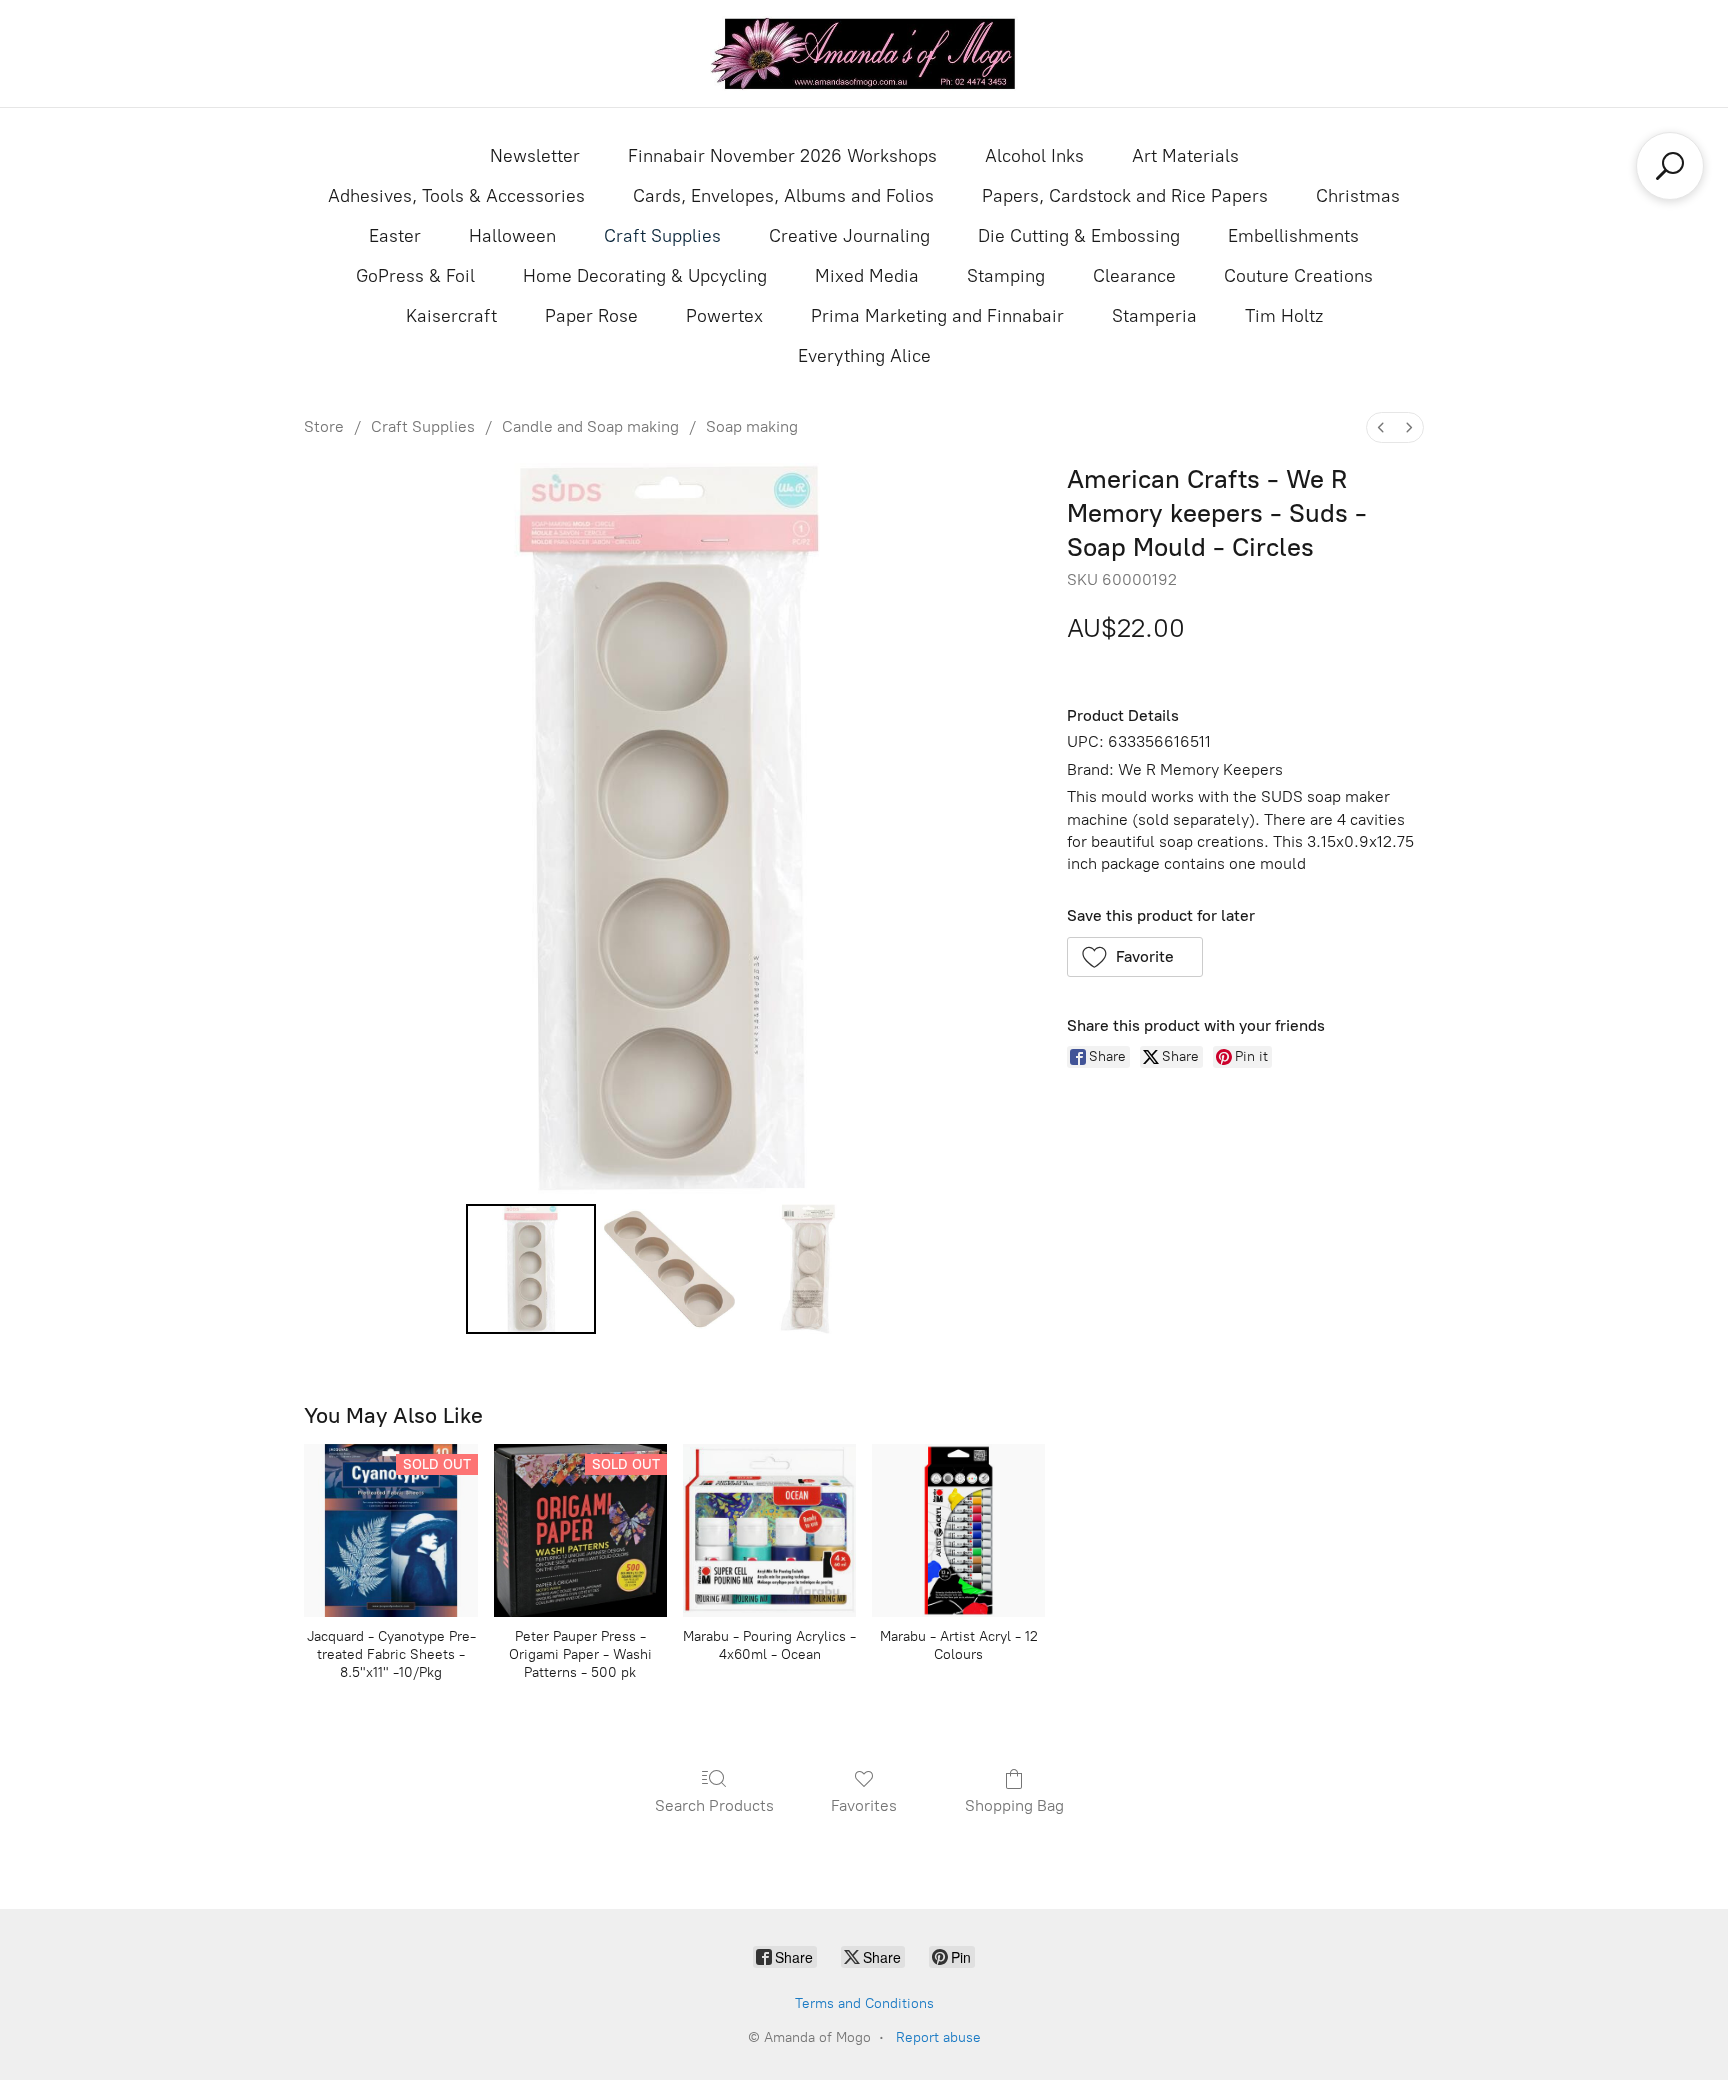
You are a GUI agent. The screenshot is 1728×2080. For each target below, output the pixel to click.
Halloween (512, 236)
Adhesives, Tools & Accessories (456, 196)
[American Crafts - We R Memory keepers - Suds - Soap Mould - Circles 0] (531, 1269)
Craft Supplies (662, 236)
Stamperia (1154, 316)
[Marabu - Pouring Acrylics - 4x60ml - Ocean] (769, 1530)
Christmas (1358, 196)
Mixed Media (867, 276)
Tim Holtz (1284, 316)
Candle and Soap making (590, 426)
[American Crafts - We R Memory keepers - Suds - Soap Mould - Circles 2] (808, 1269)
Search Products (714, 1805)
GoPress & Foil (415, 276)
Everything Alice (864, 356)
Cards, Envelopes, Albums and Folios (783, 196)
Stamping (1006, 276)
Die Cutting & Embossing (1079, 236)
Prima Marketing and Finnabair (937, 316)
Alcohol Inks (1034, 156)
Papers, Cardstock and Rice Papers (1125, 196)
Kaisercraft (451, 316)
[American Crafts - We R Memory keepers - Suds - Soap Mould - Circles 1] (669, 1269)
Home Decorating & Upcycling (645, 276)
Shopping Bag (1014, 1805)
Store (324, 426)
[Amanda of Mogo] (864, 53)
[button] (1135, 957)
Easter (395, 236)
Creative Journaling (849, 236)
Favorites (864, 1805)
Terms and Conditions (864, 2003)
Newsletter (535, 156)
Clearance (1134, 276)
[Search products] (1670, 166)
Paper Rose (591, 316)
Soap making (752, 426)
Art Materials (1185, 156)
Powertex (724, 316)
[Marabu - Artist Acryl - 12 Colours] (958, 1530)
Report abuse (938, 2037)
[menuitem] (1381, 427)
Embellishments (1293, 236)
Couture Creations (1298, 276)
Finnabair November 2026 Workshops (782, 156)
